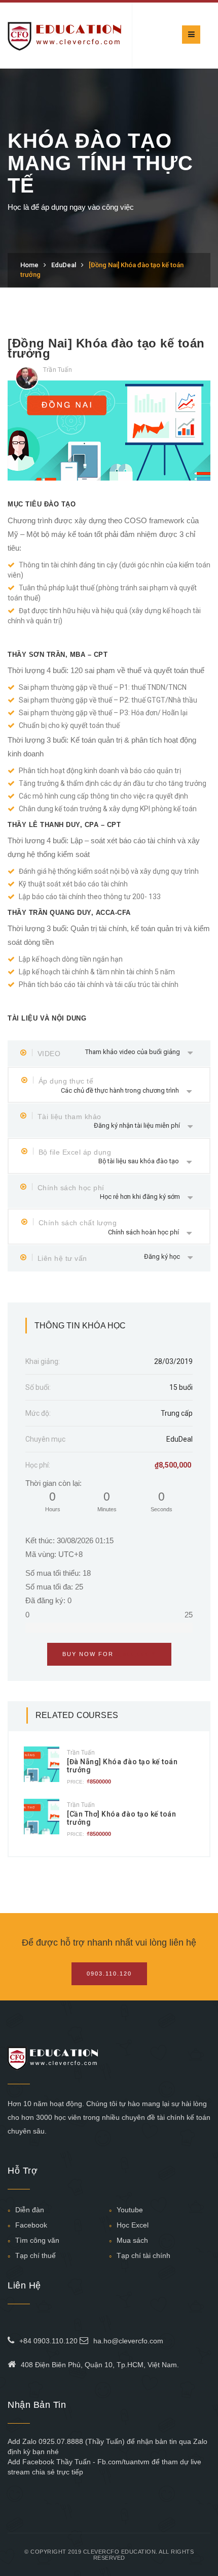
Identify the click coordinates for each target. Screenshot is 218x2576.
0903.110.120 (109, 1974)
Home (29, 265)
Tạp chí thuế (35, 2255)
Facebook (31, 2225)
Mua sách (132, 2240)
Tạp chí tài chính (143, 2255)
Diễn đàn (30, 2210)
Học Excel (133, 2225)
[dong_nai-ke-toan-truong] (109, 430)
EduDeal (64, 265)
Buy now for (109, 1654)
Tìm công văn (37, 2240)
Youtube (130, 2210)
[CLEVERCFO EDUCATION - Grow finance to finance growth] (65, 35)
